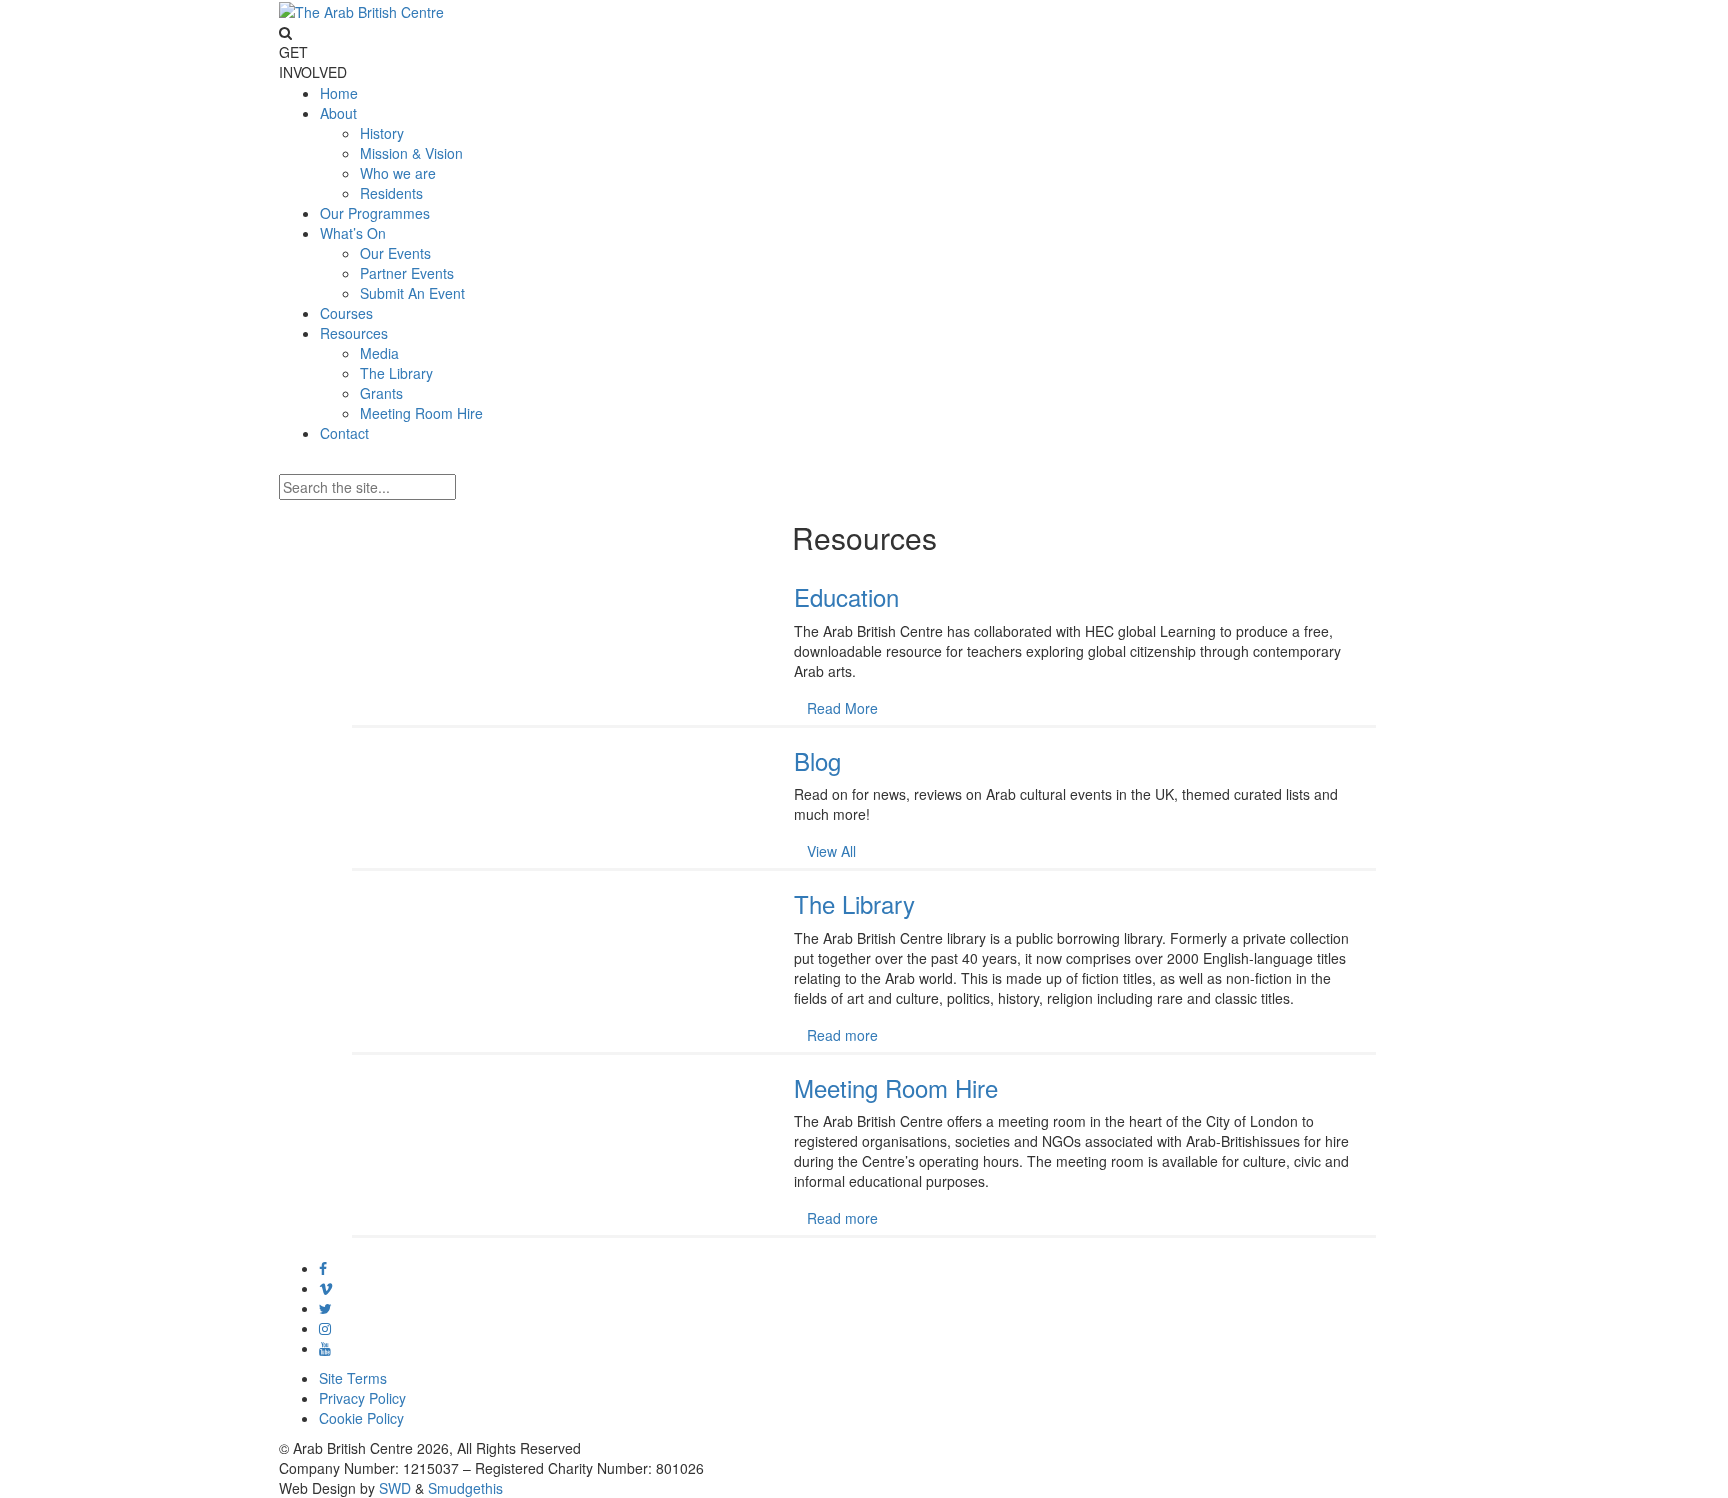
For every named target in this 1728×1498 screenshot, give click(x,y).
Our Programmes (375, 213)
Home (339, 93)
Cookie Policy (361, 1418)
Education (846, 596)
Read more (842, 1035)
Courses (346, 313)
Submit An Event (412, 293)
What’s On (353, 233)
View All (831, 851)
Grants (381, 393)
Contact (344, 433)
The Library (396, 373)
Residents (391, 193)
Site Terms (353, 1378)
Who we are (398, 173)
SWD (395, 1488)
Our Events (395, 253)
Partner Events (407, 273)
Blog (817, 760)
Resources (354, 333)
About (338, 113)
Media (379, 353)
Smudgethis (465, 1488)
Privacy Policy (362, 1398)
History (382, 133)
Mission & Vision (411, 153)
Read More (842, 708)
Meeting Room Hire (421, 413)
